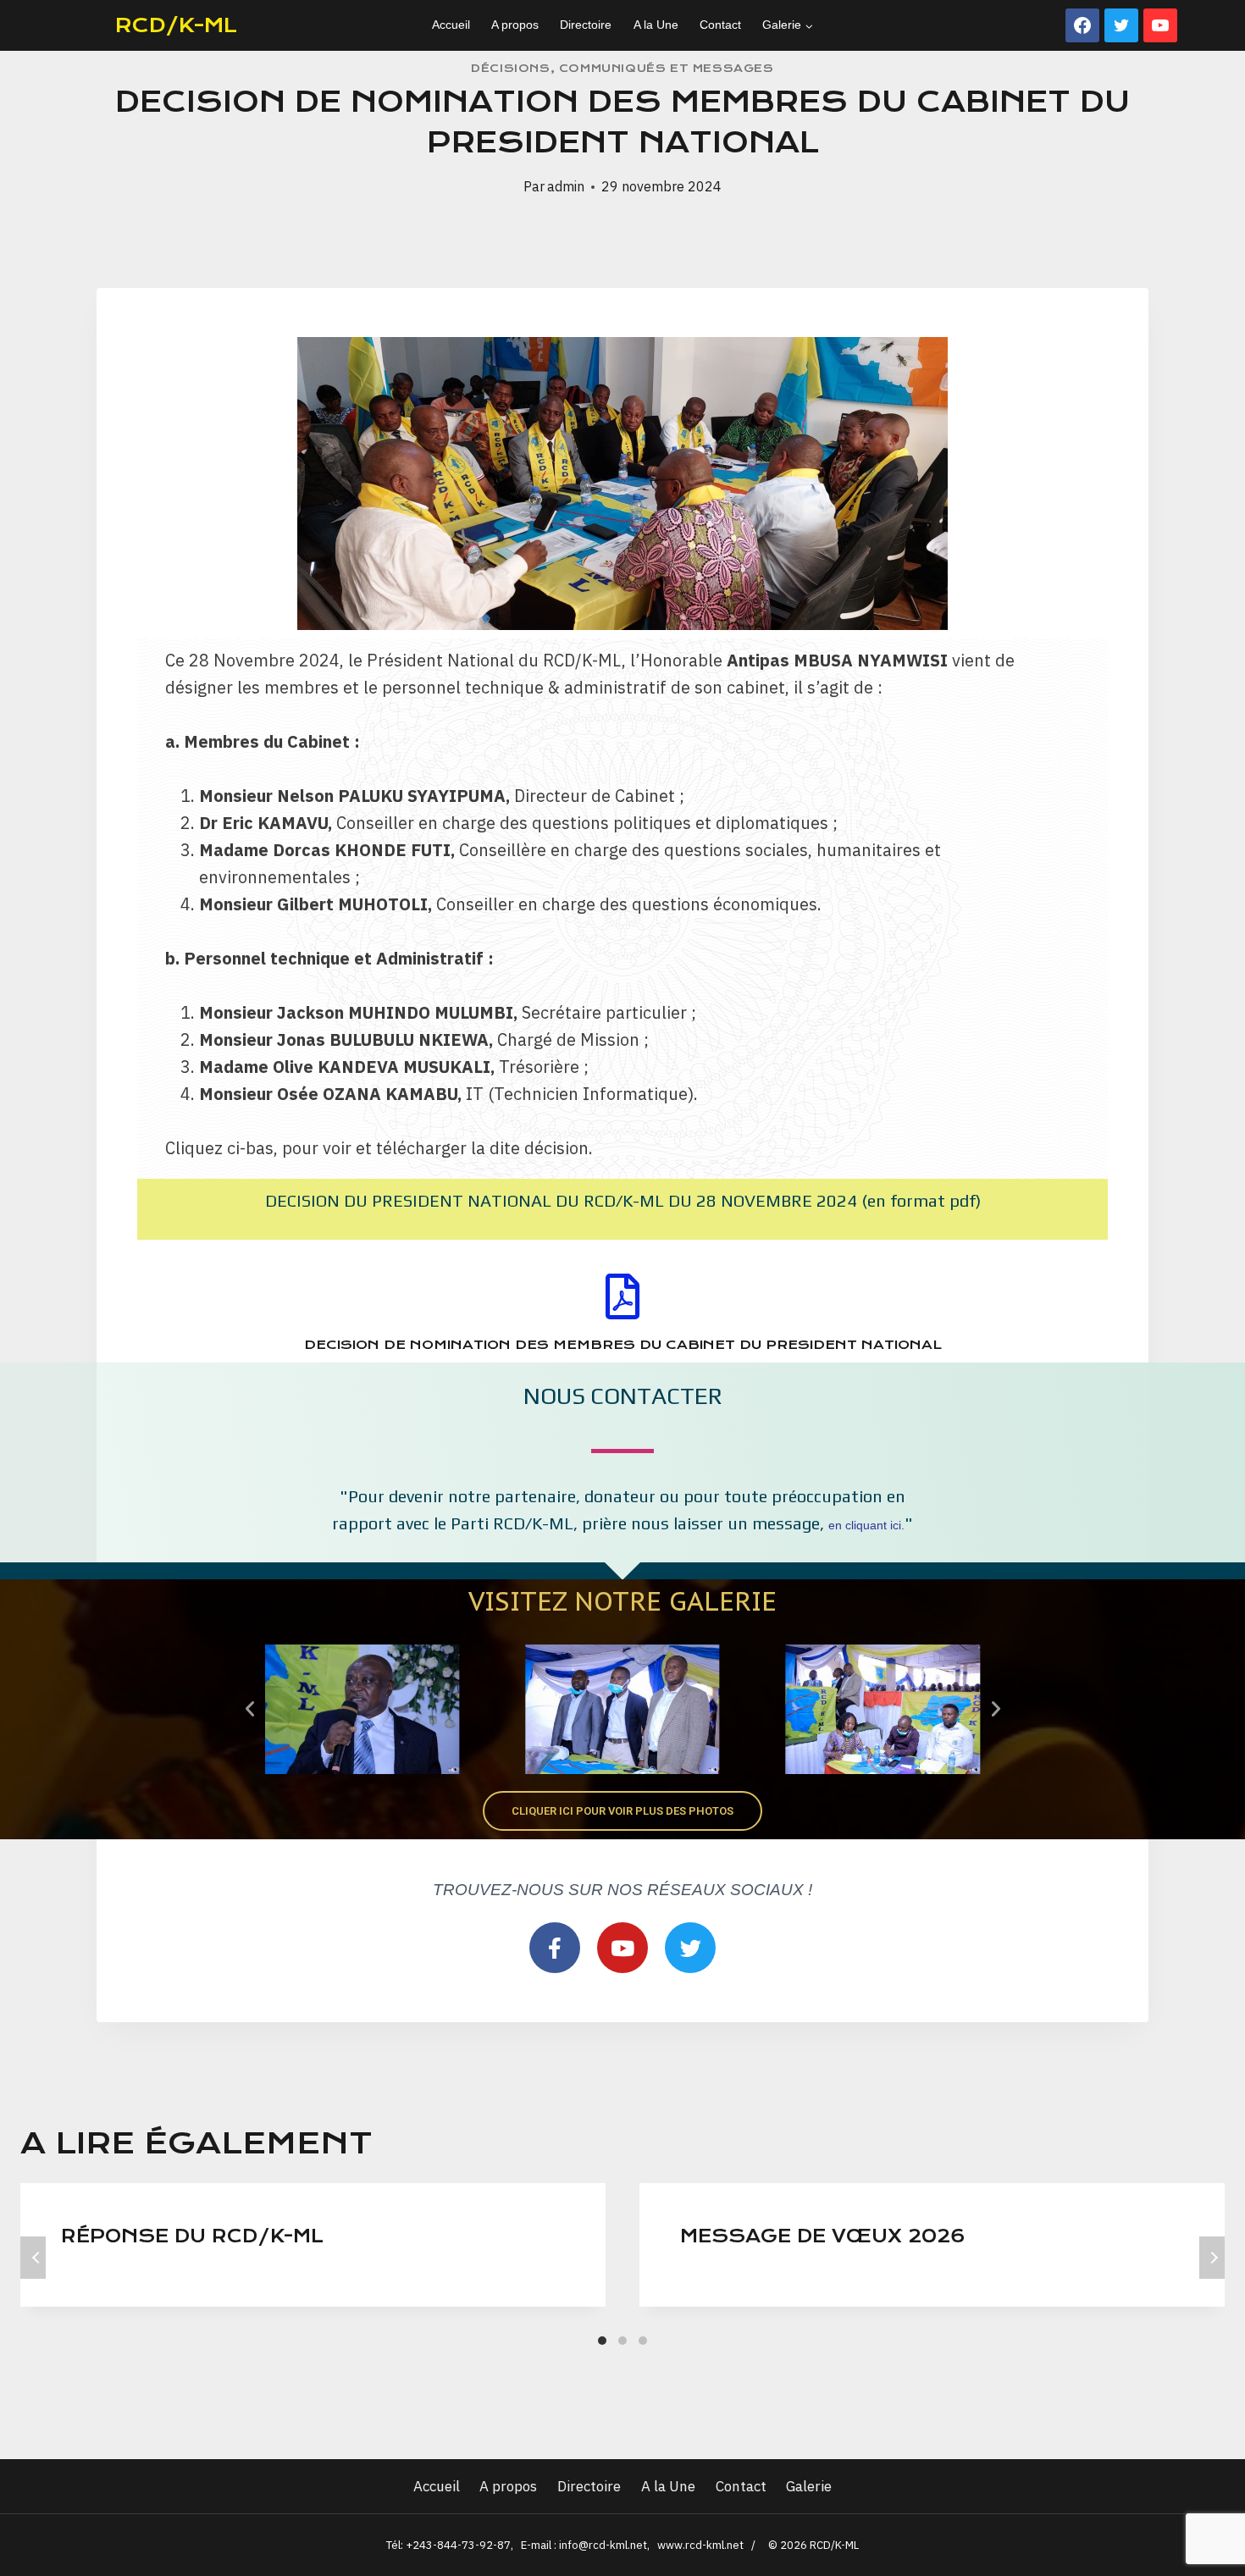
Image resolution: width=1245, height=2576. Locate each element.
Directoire (586, 25)
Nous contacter (623, 1396)
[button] (250, 1709)
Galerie (809, 2486)
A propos (515, 25)
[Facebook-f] (555, 1948)
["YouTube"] (1160, 25)
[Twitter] (690, 1948)
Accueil (451, 25)
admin (566, 186)
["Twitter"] (1121, 25)
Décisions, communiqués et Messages (622, 68)
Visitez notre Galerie (622, 1601)
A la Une (656, 25)
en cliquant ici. (866, 1525)
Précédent (33, 2258)
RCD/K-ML (176, 25)
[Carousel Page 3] (643, 2341)
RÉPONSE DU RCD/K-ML (192, 2236)
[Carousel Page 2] (622, 2341)
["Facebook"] (1082, 25)
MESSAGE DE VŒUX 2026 (823, 2236)
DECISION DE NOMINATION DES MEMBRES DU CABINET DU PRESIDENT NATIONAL (623, 1345)
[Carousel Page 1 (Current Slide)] (602, 2341)
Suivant (1212, 2258)
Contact (720, 25)
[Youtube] (622, 1948)
